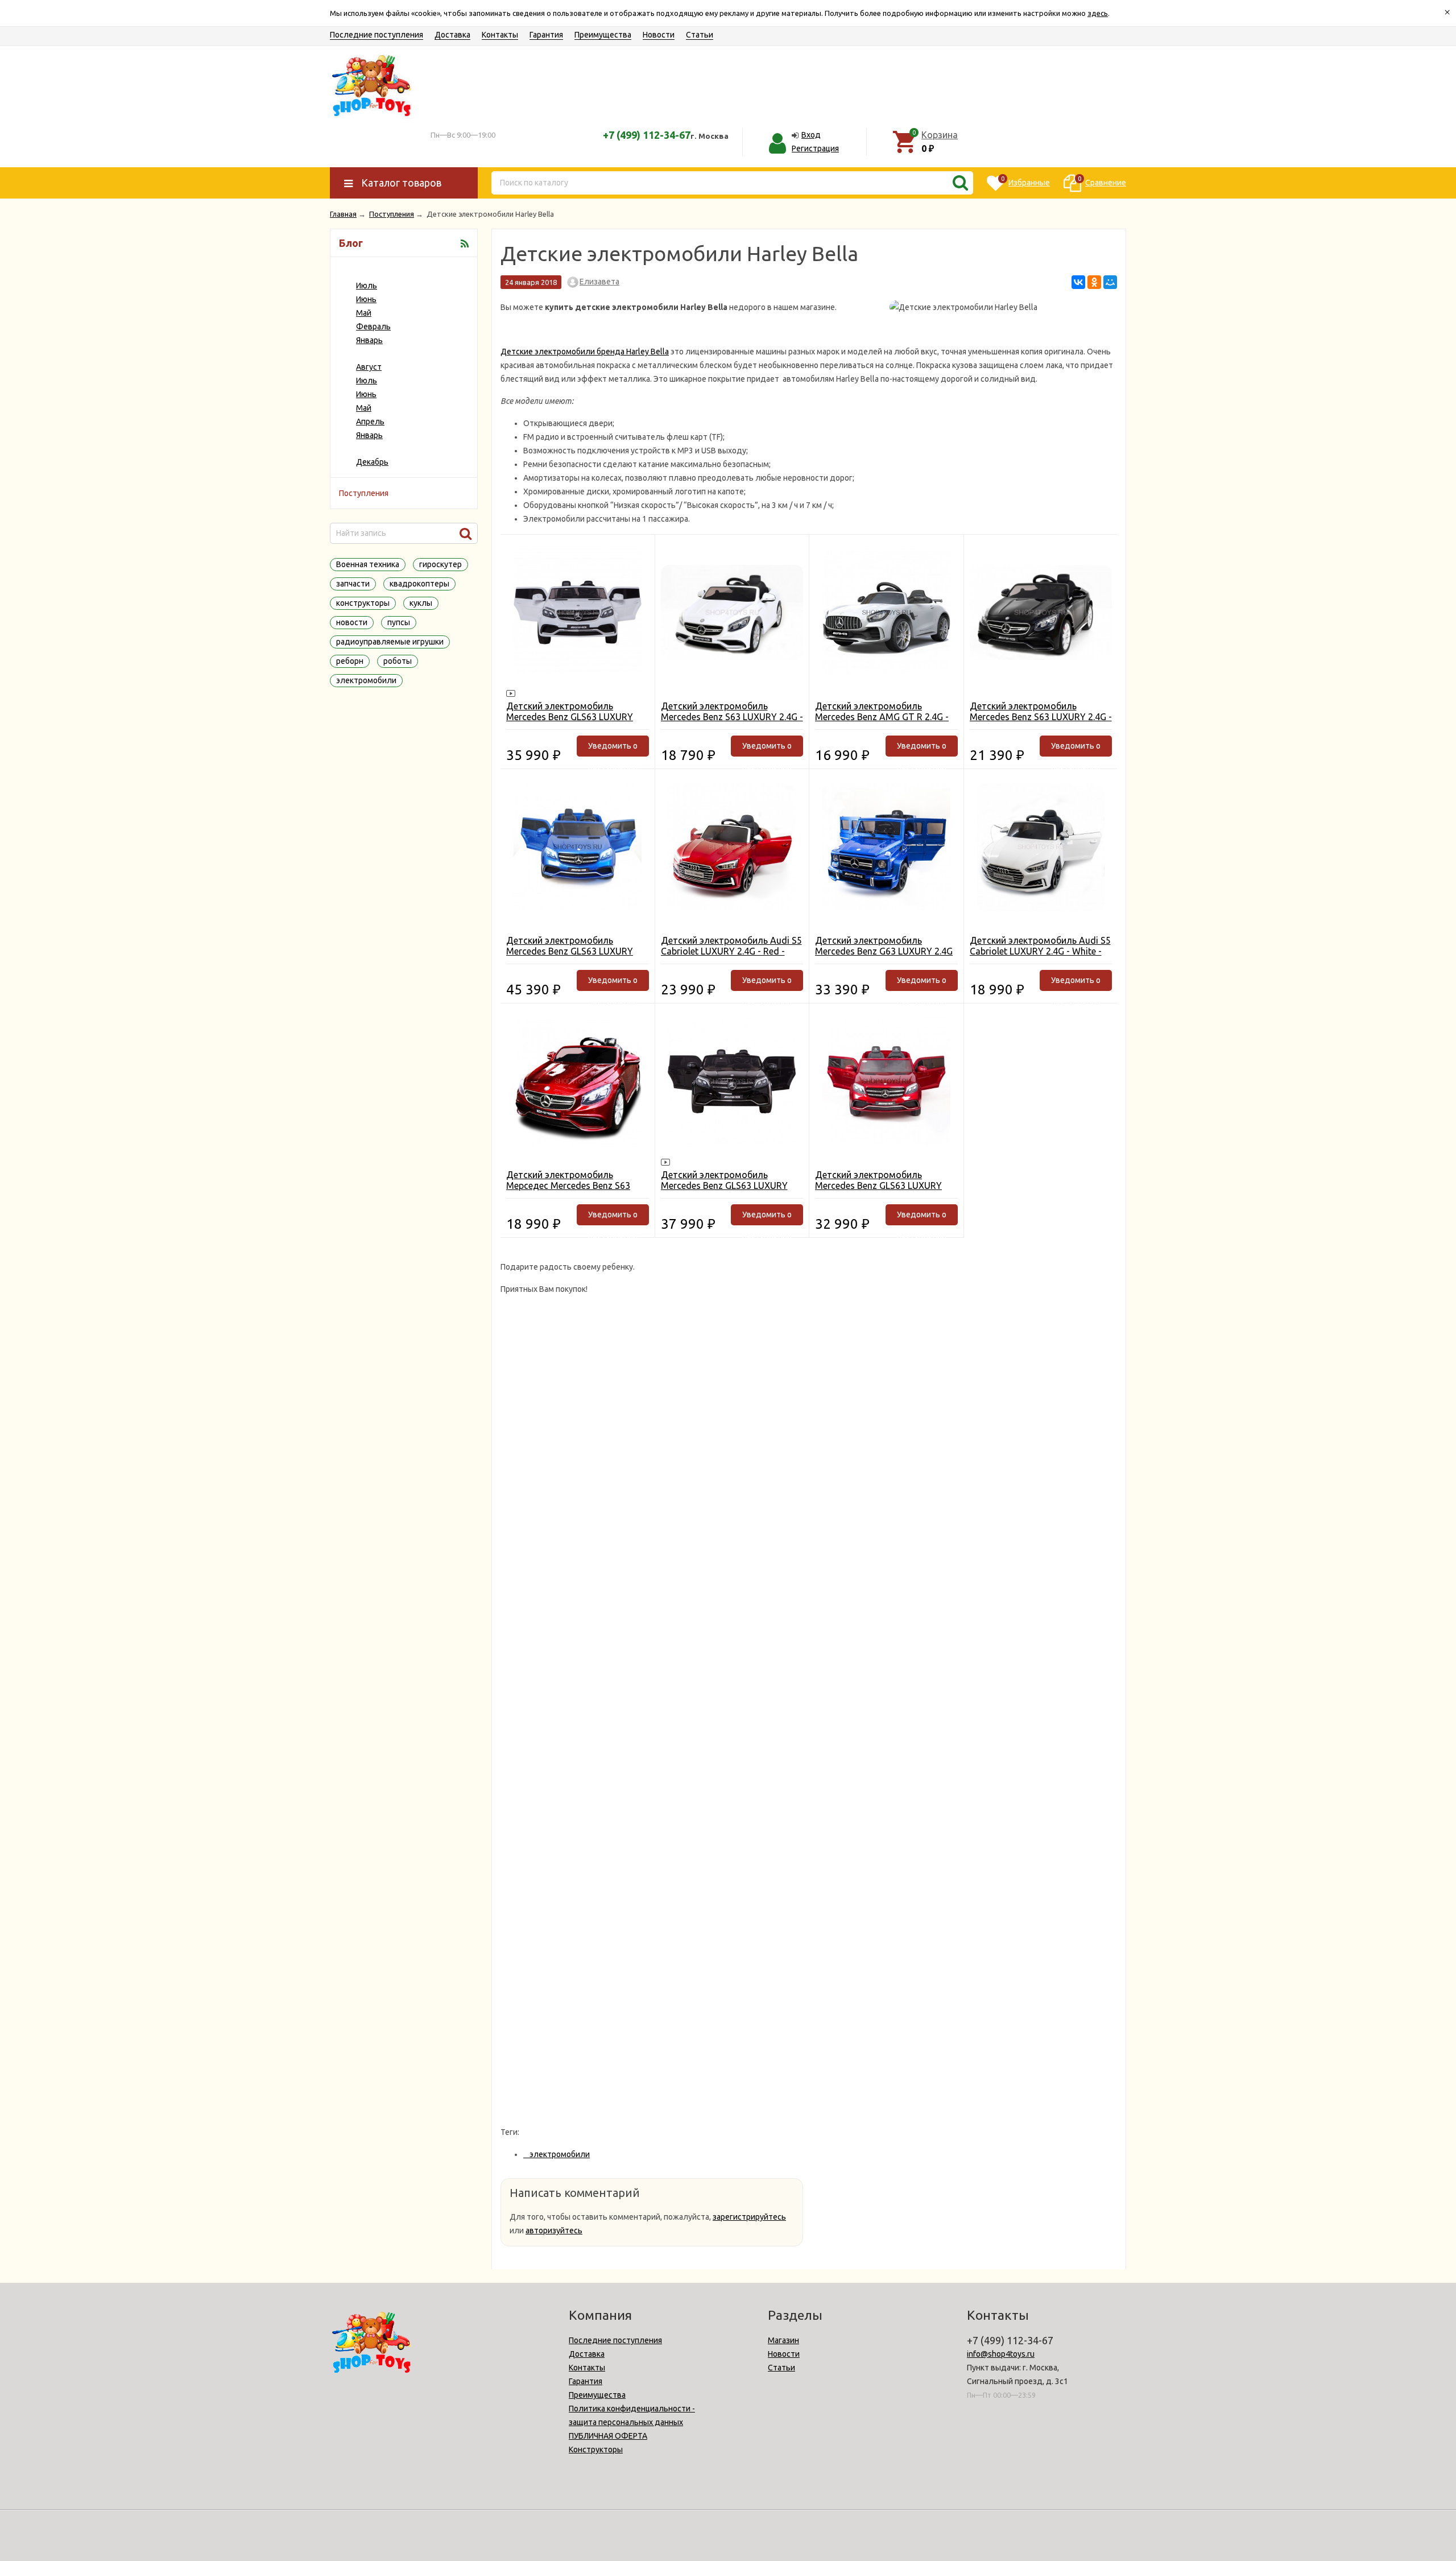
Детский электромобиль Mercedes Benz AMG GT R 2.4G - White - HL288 (882, 717)
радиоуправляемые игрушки (390, 642)
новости (352, 622)
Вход (811, 135)
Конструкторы (596, 2450)
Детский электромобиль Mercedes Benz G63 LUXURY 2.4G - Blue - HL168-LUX (884, 951)
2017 (351, 449)
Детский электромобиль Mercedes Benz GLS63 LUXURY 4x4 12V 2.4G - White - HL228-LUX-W (570, 722)
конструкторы (363, 603)
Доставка (452, 35)
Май (364, 313)
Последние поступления (377, 35)
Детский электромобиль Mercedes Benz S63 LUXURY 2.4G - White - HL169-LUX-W (732, 717)
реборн (350, 661)
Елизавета (599, 282)
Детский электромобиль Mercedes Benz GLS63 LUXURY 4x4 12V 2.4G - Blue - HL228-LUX (573, 951)
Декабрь (372, 462)
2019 (351, 272)
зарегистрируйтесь (749, 2217)
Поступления (364, 493)
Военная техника (368, 564)
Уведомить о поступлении (613, 749)
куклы (421, 603)
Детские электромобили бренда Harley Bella (585, 352)
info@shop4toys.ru (1001, 2354)
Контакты (500, 35)
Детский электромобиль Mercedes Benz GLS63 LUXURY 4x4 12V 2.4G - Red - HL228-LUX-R (886, 1186)
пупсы (399, 622)
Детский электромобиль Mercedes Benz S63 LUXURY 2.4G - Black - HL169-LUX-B (1041, 717)
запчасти (353, 584)
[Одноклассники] (1094, 282)
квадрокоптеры (419, 584)
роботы (398, 661)
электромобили (366, 680)
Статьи (700, 35)
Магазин (783, 2340)
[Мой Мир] (1110, 282)
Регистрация (815, 148)
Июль (367, 286)
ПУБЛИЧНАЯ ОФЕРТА (608, 2436)
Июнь (366, 299)
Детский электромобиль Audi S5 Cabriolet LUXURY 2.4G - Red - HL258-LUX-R (731, 951)
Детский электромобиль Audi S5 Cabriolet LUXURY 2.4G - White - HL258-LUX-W (1040, 951)
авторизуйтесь (554, 2230)
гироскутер (440, 564)
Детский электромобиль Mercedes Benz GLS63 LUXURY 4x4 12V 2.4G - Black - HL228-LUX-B (732, 1191)
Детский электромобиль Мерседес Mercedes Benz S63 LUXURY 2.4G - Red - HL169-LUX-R (577, 1186)
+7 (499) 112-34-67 (647, 135)
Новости (659, 35)
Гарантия (546, 35)
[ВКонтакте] (1078, 282)
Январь (369, 340)
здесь (1098, 13)
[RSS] (465, 243)
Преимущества (603, 35)
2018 (351, 354)
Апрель (370, 422)
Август (369, 367)
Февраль (373, 327)
